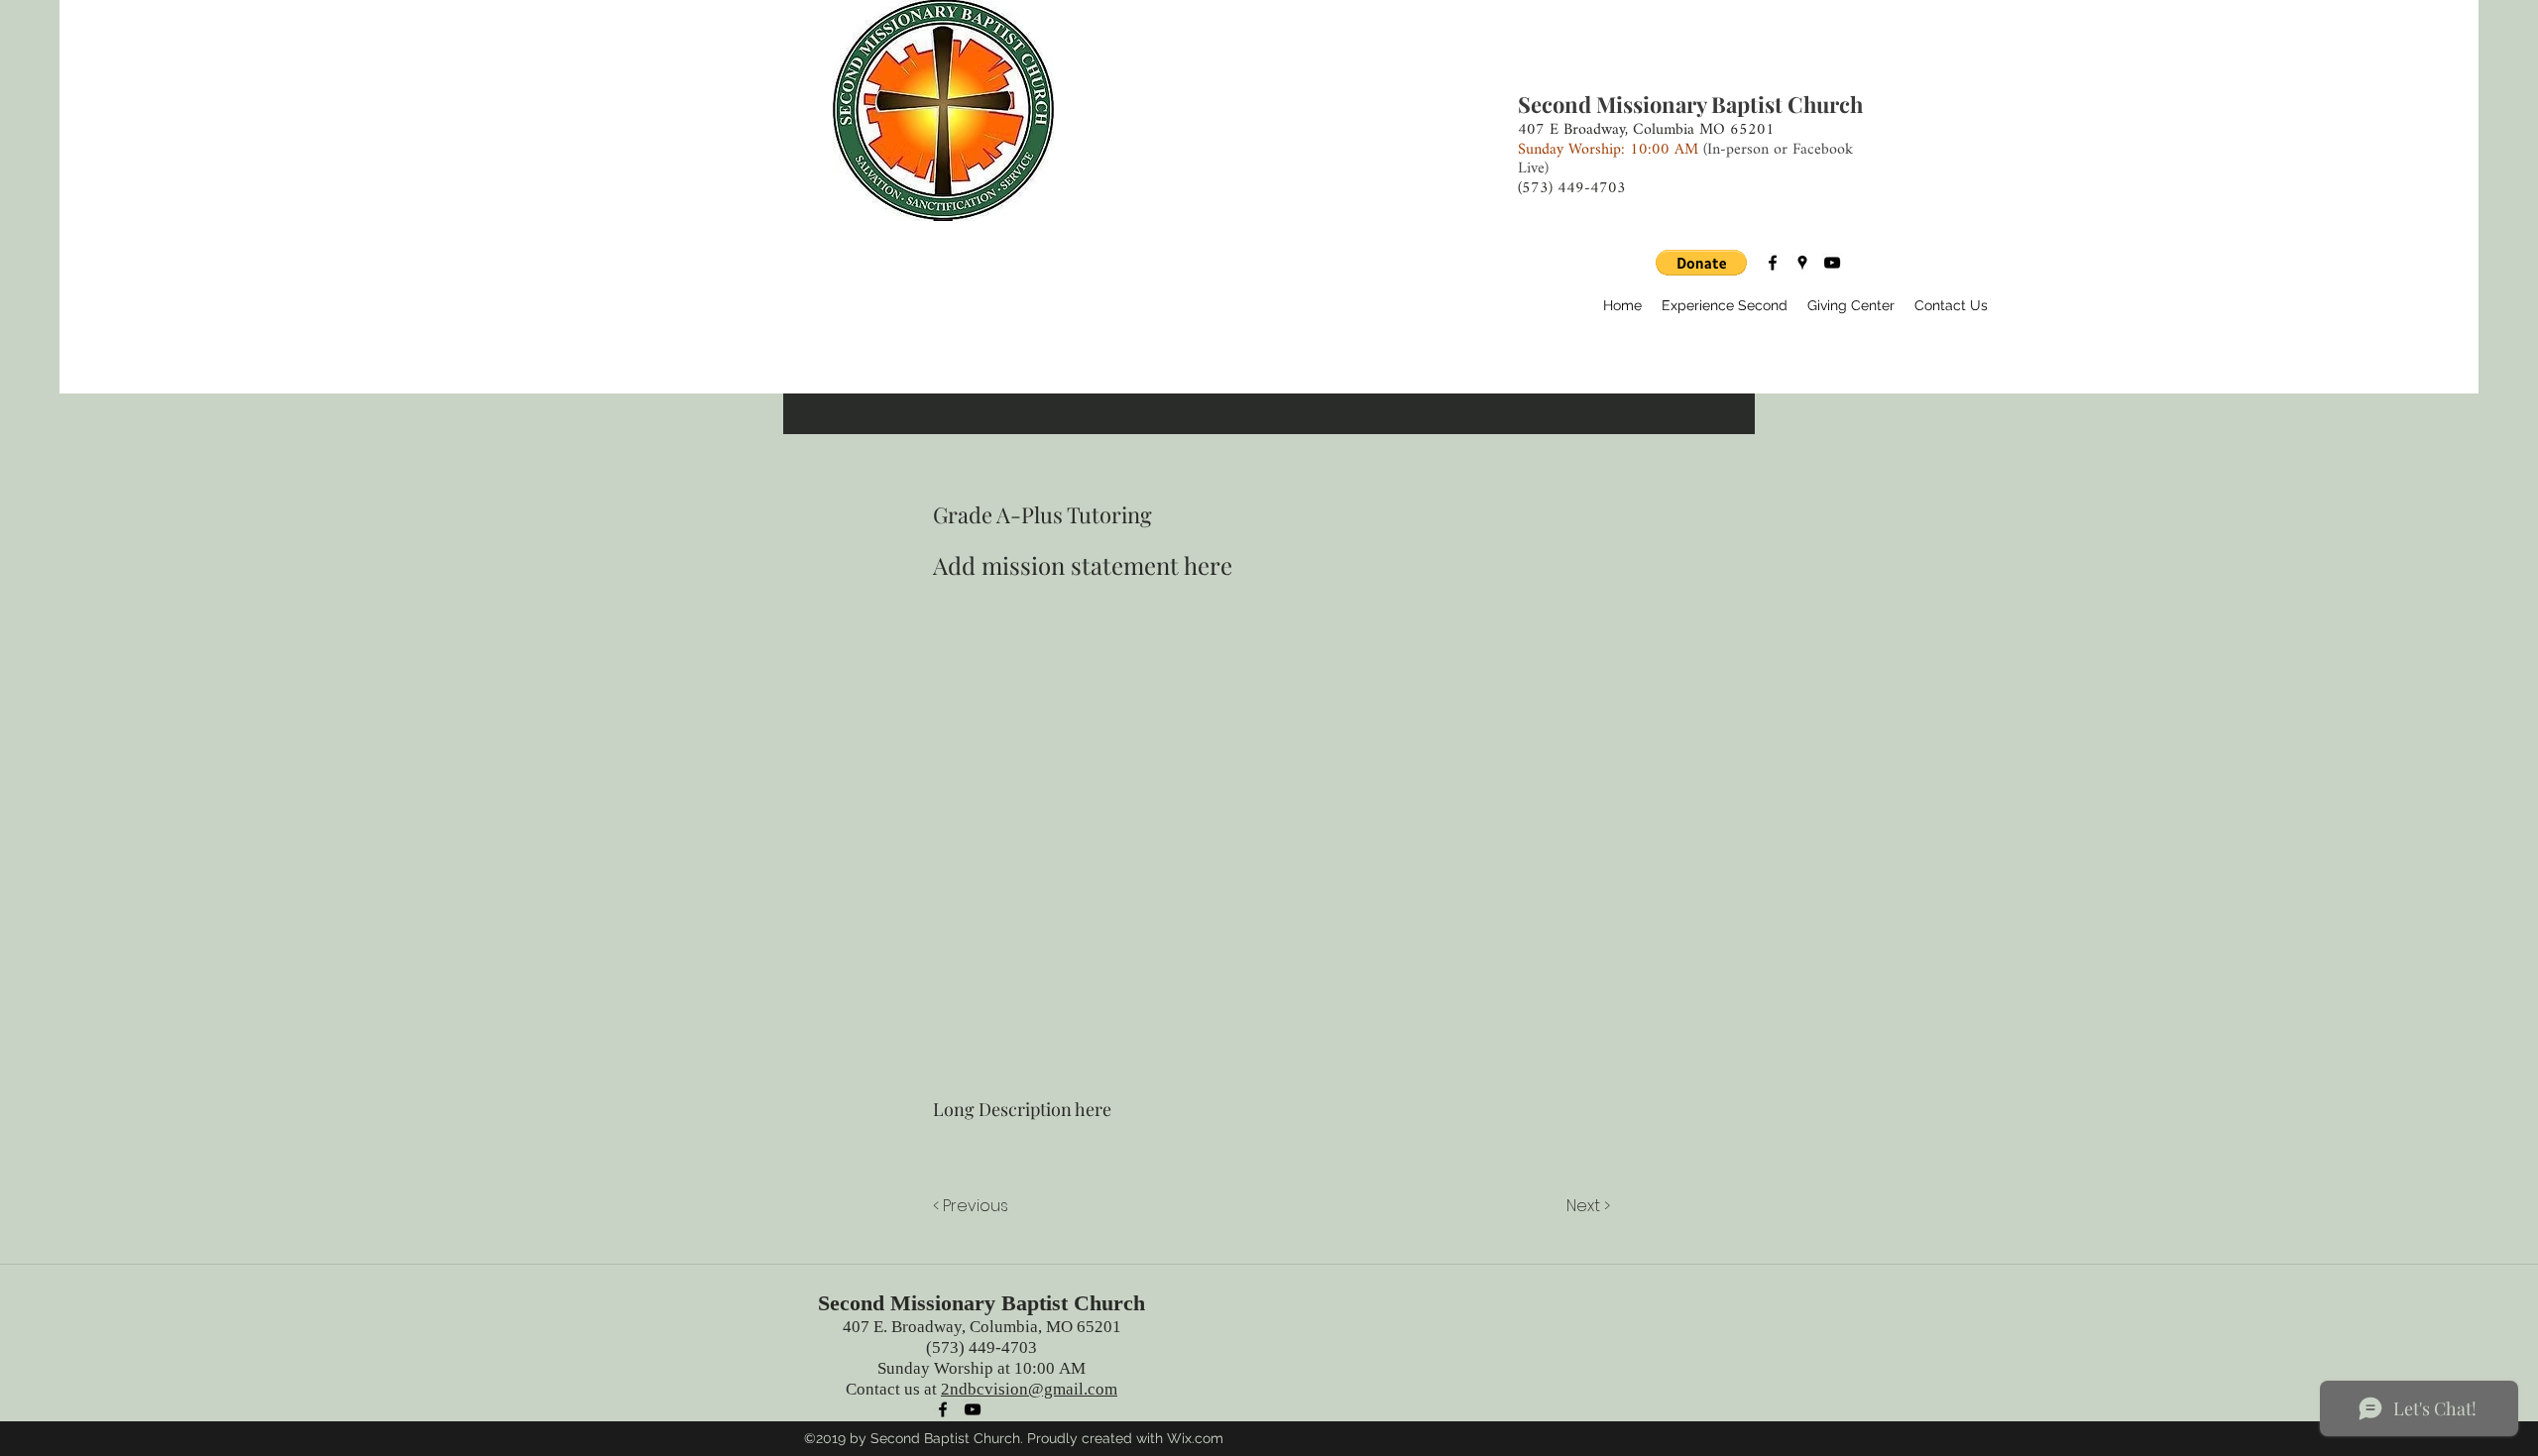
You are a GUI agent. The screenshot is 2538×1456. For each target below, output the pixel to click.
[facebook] (1773, 263)
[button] (1701, 263)
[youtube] (1832, 263)
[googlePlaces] (1802, 263)
